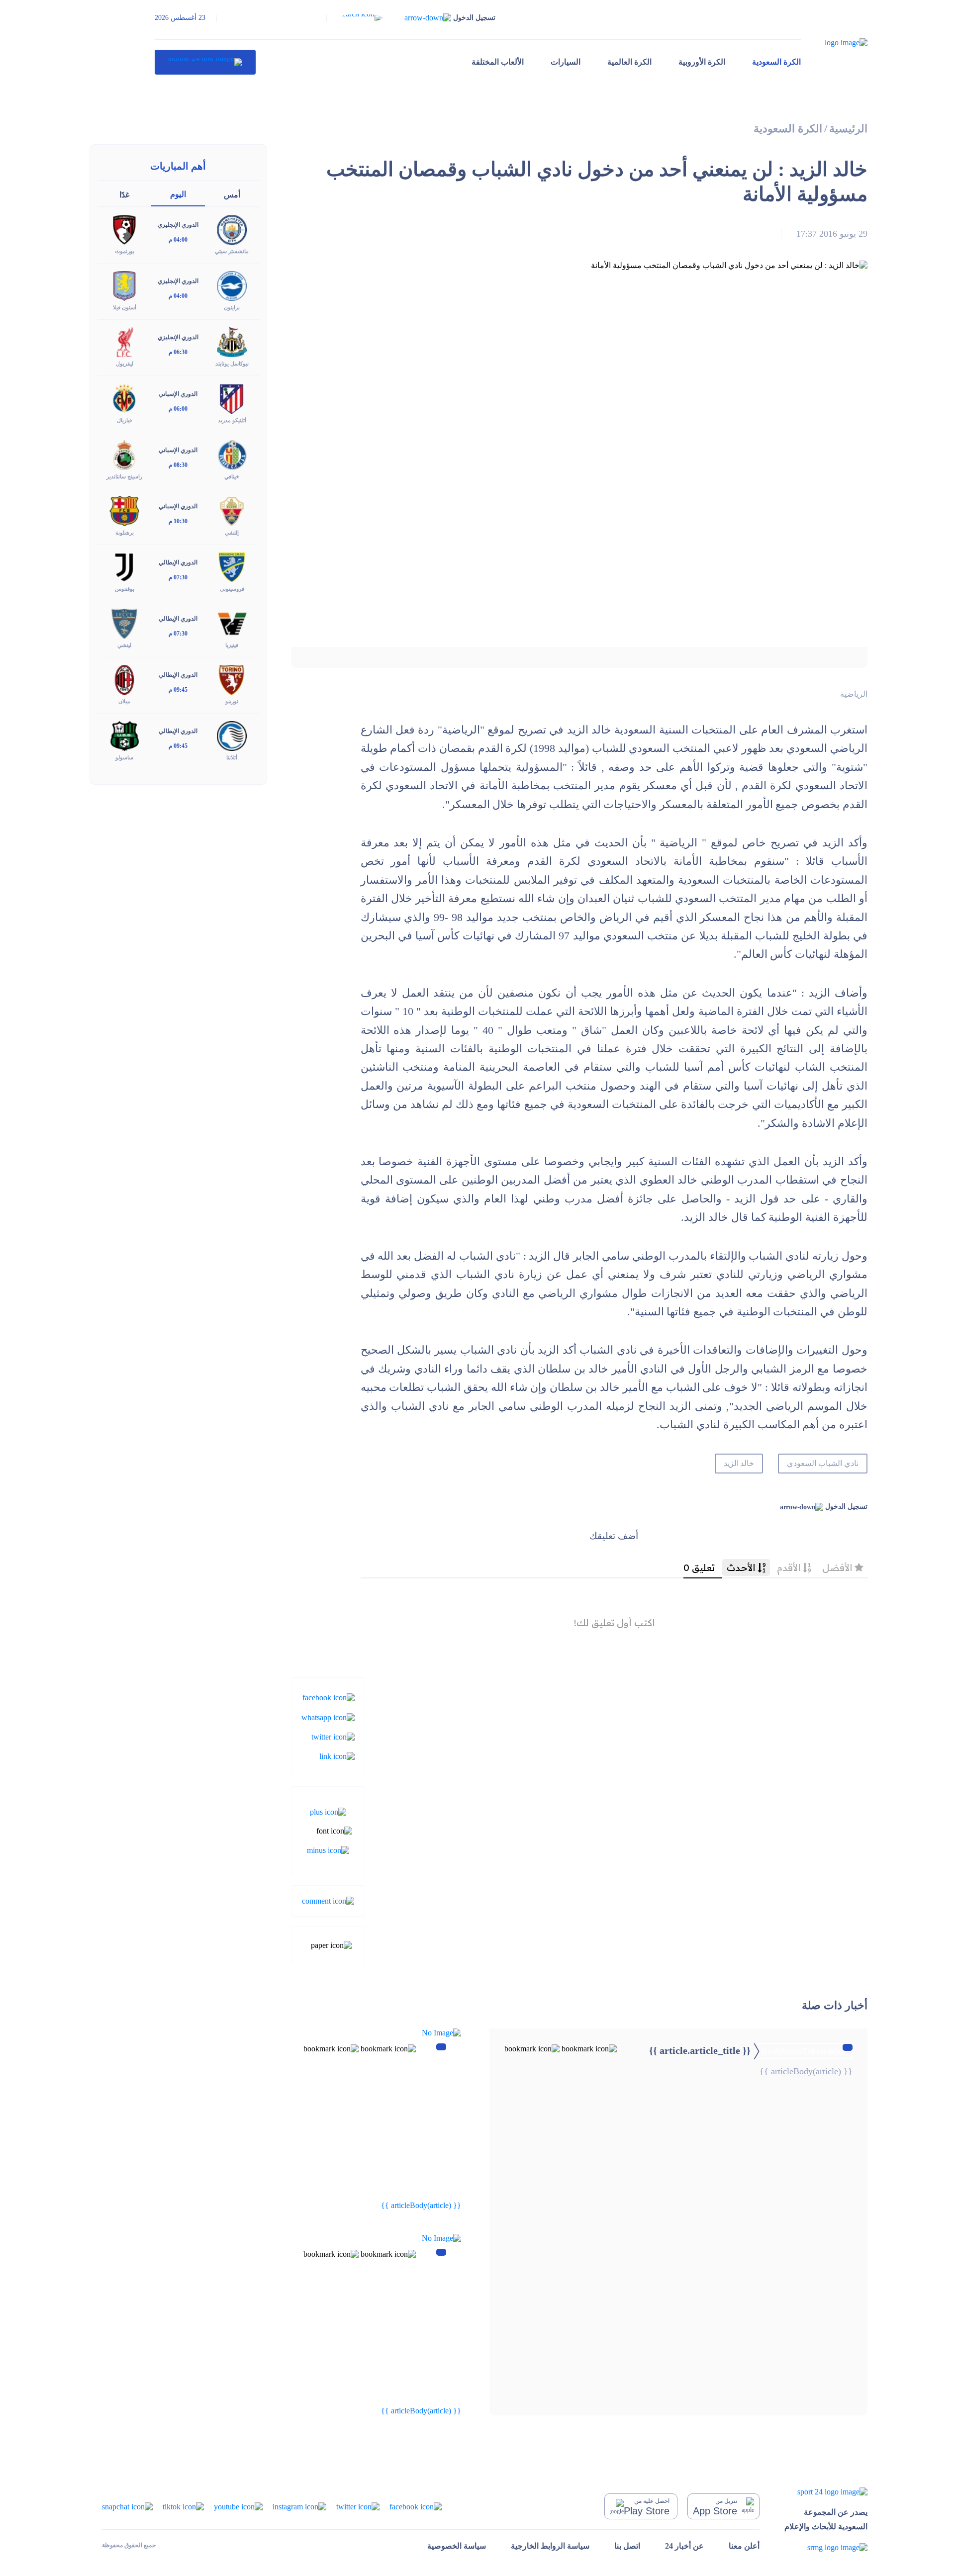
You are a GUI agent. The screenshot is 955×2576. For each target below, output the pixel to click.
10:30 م (178, 521)
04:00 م (178, 240)
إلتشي (232, 533)
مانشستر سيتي (232, 251)
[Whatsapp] (328, 1716)
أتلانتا (232, 757)
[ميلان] (124, 679)
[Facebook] (329, 1697)
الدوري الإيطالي (178, 562)
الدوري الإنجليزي (178, 225)
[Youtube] (238, 2506)
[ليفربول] (124, 341)
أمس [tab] (232, 195)
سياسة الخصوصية (457, 2546)
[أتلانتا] (232, 735)
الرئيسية (848, 129)
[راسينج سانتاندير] (124, 454)
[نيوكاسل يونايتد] (232, 341)
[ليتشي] (124, 623)
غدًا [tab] (124, 195)
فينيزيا (232, 645)
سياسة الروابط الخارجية (550, 2546)
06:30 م (178, 352)
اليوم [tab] (178, 194)
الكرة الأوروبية (702, 62)
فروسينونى (232, 589)
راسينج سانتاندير (124, 476)
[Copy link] (337, 1756)
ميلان (124, 701)
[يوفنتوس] (124, 567)
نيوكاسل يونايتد (232, 364)
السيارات (566, 62)
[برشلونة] (124, 510)
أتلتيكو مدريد (232, 420)
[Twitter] (333, 1736)
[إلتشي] (232, 510)
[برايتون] (232, 285)
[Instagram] (299, 2506)
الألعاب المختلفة (498, 62)
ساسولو (124, 757)
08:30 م (178, 465)
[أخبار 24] (205, 62)
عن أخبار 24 (684, 2546)
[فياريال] (124, 398)
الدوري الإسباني (178, 394)
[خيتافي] (232, 454)
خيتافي (232, 476)
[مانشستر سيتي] (232, 229)
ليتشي (124, 645)
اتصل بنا (627, 2546)
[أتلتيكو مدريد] (232, 398)
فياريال (124, 420)
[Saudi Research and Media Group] (826, 2547)
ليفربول (125, 364)
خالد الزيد (739, 1463)
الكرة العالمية (629, 62)
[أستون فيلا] (124, 285)
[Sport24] (826, 2492)
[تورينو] (232, 679)
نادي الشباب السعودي (823, 1463)
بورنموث (125, 251)
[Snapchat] (127, 2506)
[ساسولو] (124, 735)
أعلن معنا (744, 2546)
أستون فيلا (125, 307)
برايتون (232, 307)
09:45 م (178, 690)
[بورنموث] (124, 229)
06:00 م (178, 409)
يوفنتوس (125, 589)
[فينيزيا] (232, 623)
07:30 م (178, 577)
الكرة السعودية (776, 62)
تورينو (232, 701)
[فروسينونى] (232, 567)
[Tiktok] (183, 2506)
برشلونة (125, 533)
